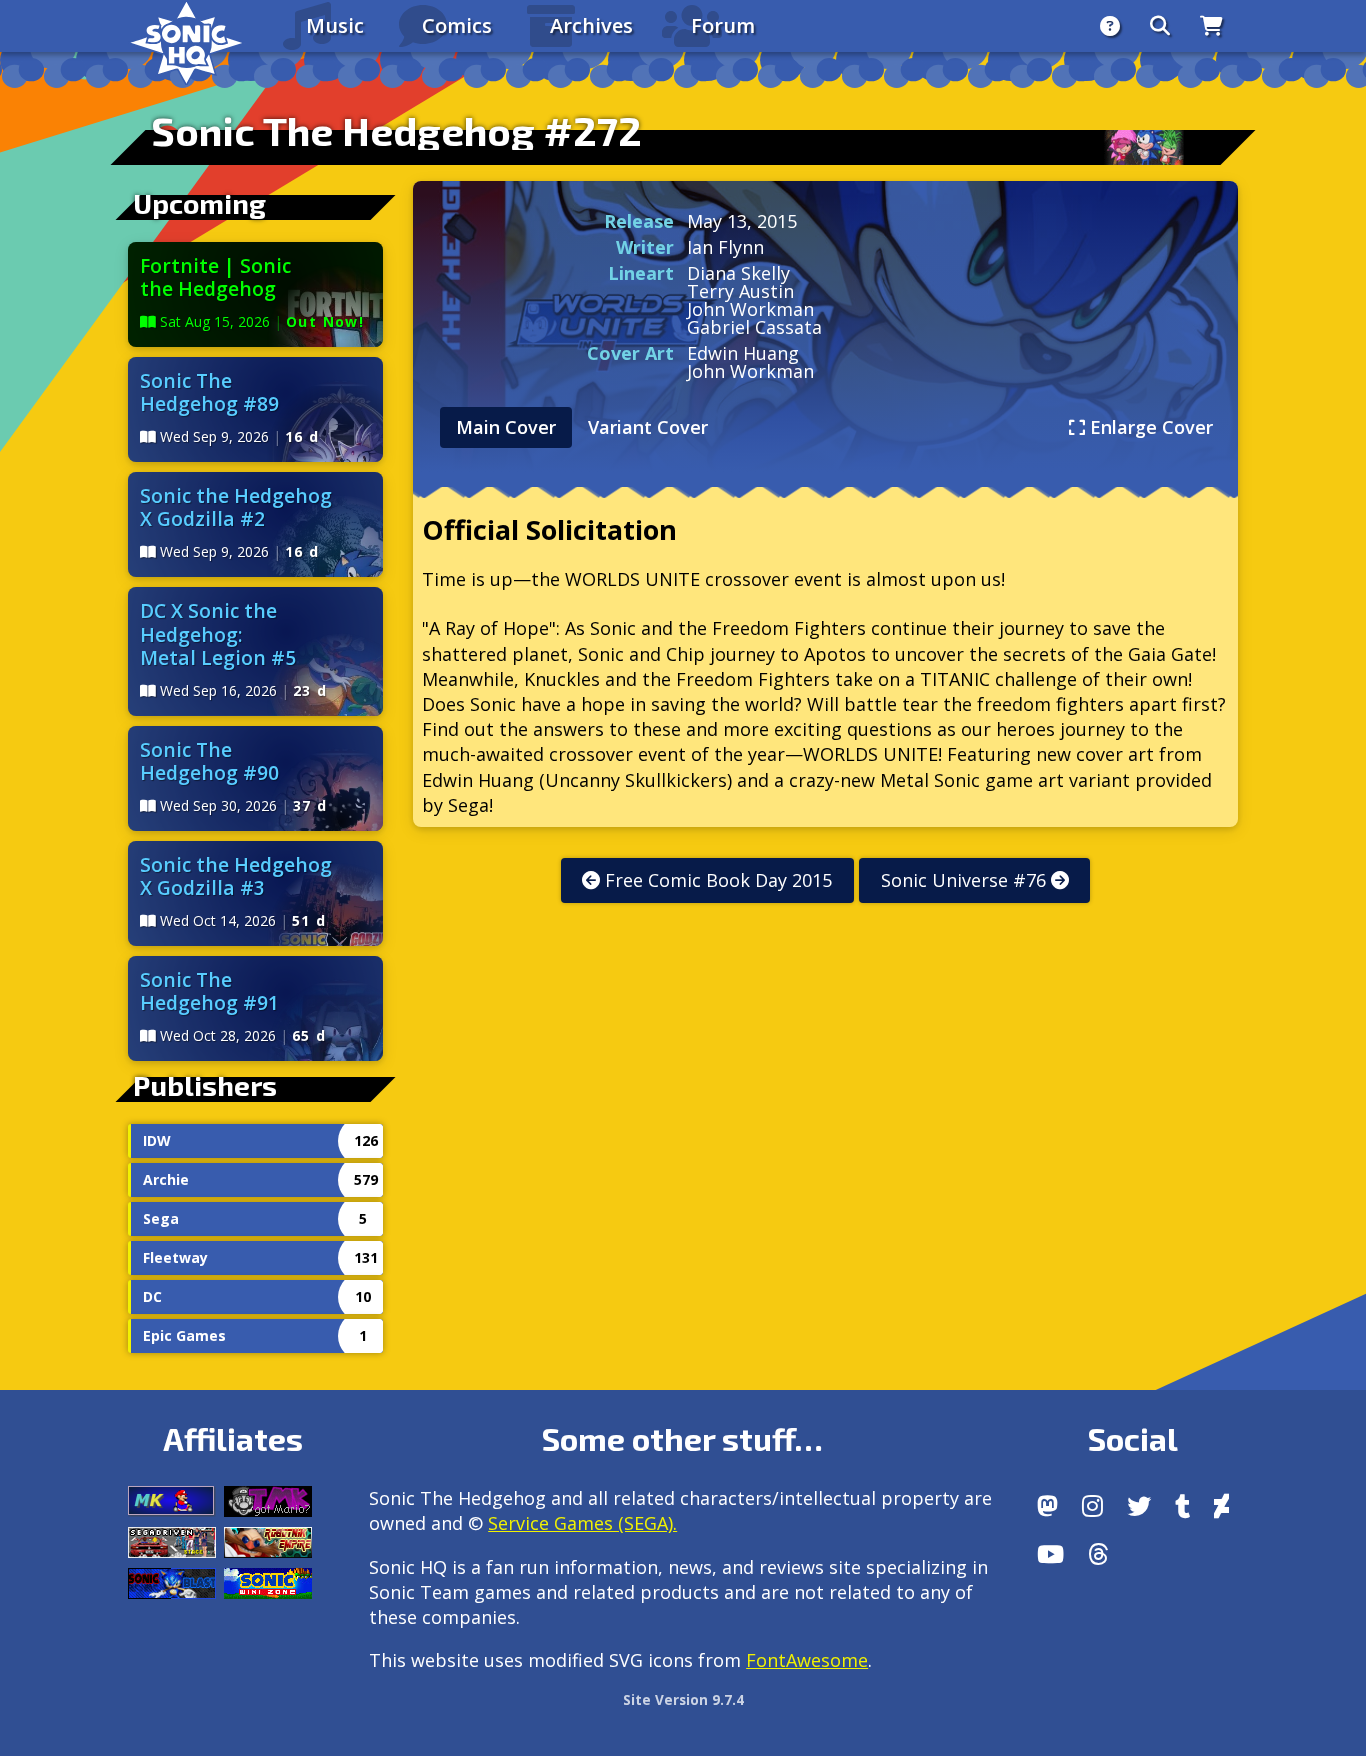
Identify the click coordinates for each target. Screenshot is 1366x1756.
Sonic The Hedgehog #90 (209, 761)
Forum (723, 25)
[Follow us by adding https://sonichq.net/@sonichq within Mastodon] (1047, 1506)
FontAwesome (807, 1660)
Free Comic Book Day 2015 (716, 880)
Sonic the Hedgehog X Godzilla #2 (236, 507)
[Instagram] (1092, 1506)
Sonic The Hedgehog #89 (209, 392)
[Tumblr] (1182, 1506)
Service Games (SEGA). (582, 1523)
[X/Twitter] (1139, 1506)
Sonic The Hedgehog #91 (209, 991)
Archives (591, 25)
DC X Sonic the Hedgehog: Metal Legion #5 (218, 633)
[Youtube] (1050, 1554)
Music (335, 25)
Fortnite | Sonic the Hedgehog (215, 277)
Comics (457, 25)
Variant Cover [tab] (648, 427)
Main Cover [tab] (506, 427)
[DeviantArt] (1221, 1506)
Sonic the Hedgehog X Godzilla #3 (236, 876)
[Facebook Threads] (1098, 1554)
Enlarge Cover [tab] (1149, 427)
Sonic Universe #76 (966, 880)
